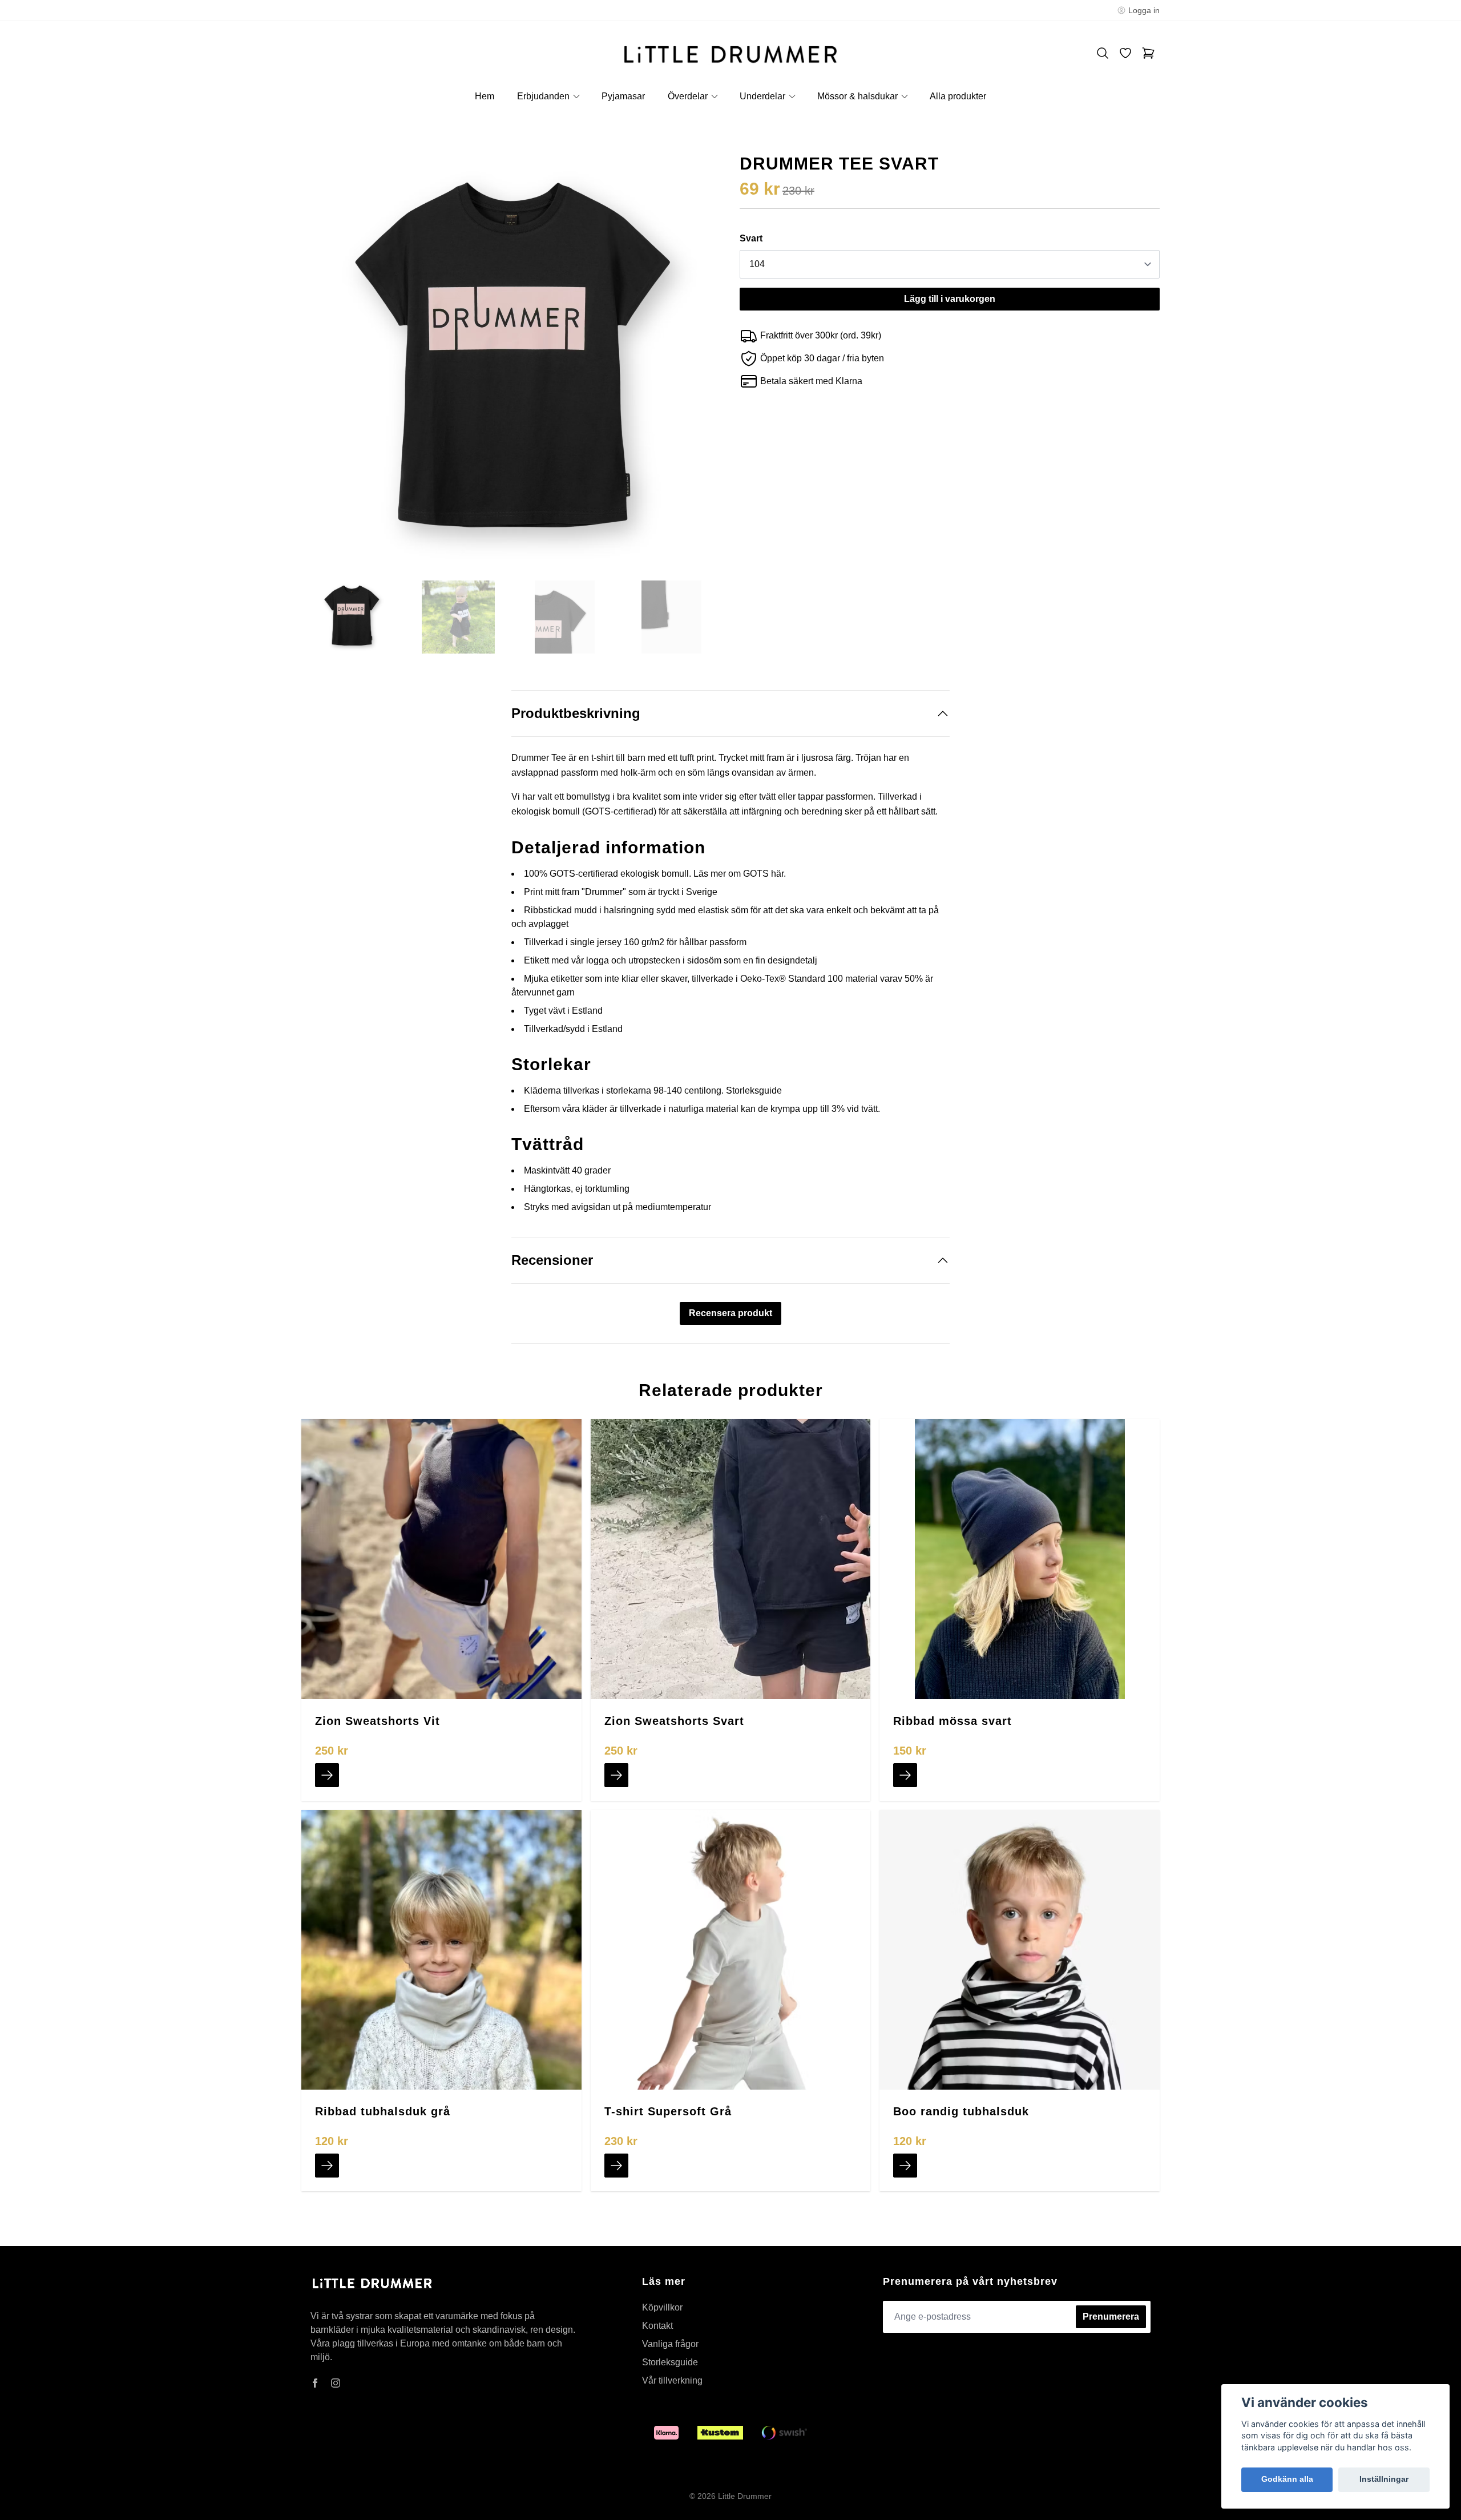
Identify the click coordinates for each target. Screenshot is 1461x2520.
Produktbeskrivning (576, 713)
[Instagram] (336, 2383)
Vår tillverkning (672, 2380)
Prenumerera (1111, 2317)
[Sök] (1103, 53)
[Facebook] (315, 2383)
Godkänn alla (1287, 2479)
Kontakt (657, 2326)
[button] (702, 368)
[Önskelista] (1125, 53)
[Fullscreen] (511, 364)
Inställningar (1384, 2479)
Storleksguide (754, 1090)
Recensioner (552, 1260)
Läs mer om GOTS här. (740, 874)
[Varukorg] (1148, 53)
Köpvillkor (662, 2307)
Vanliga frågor (670, 2344)
